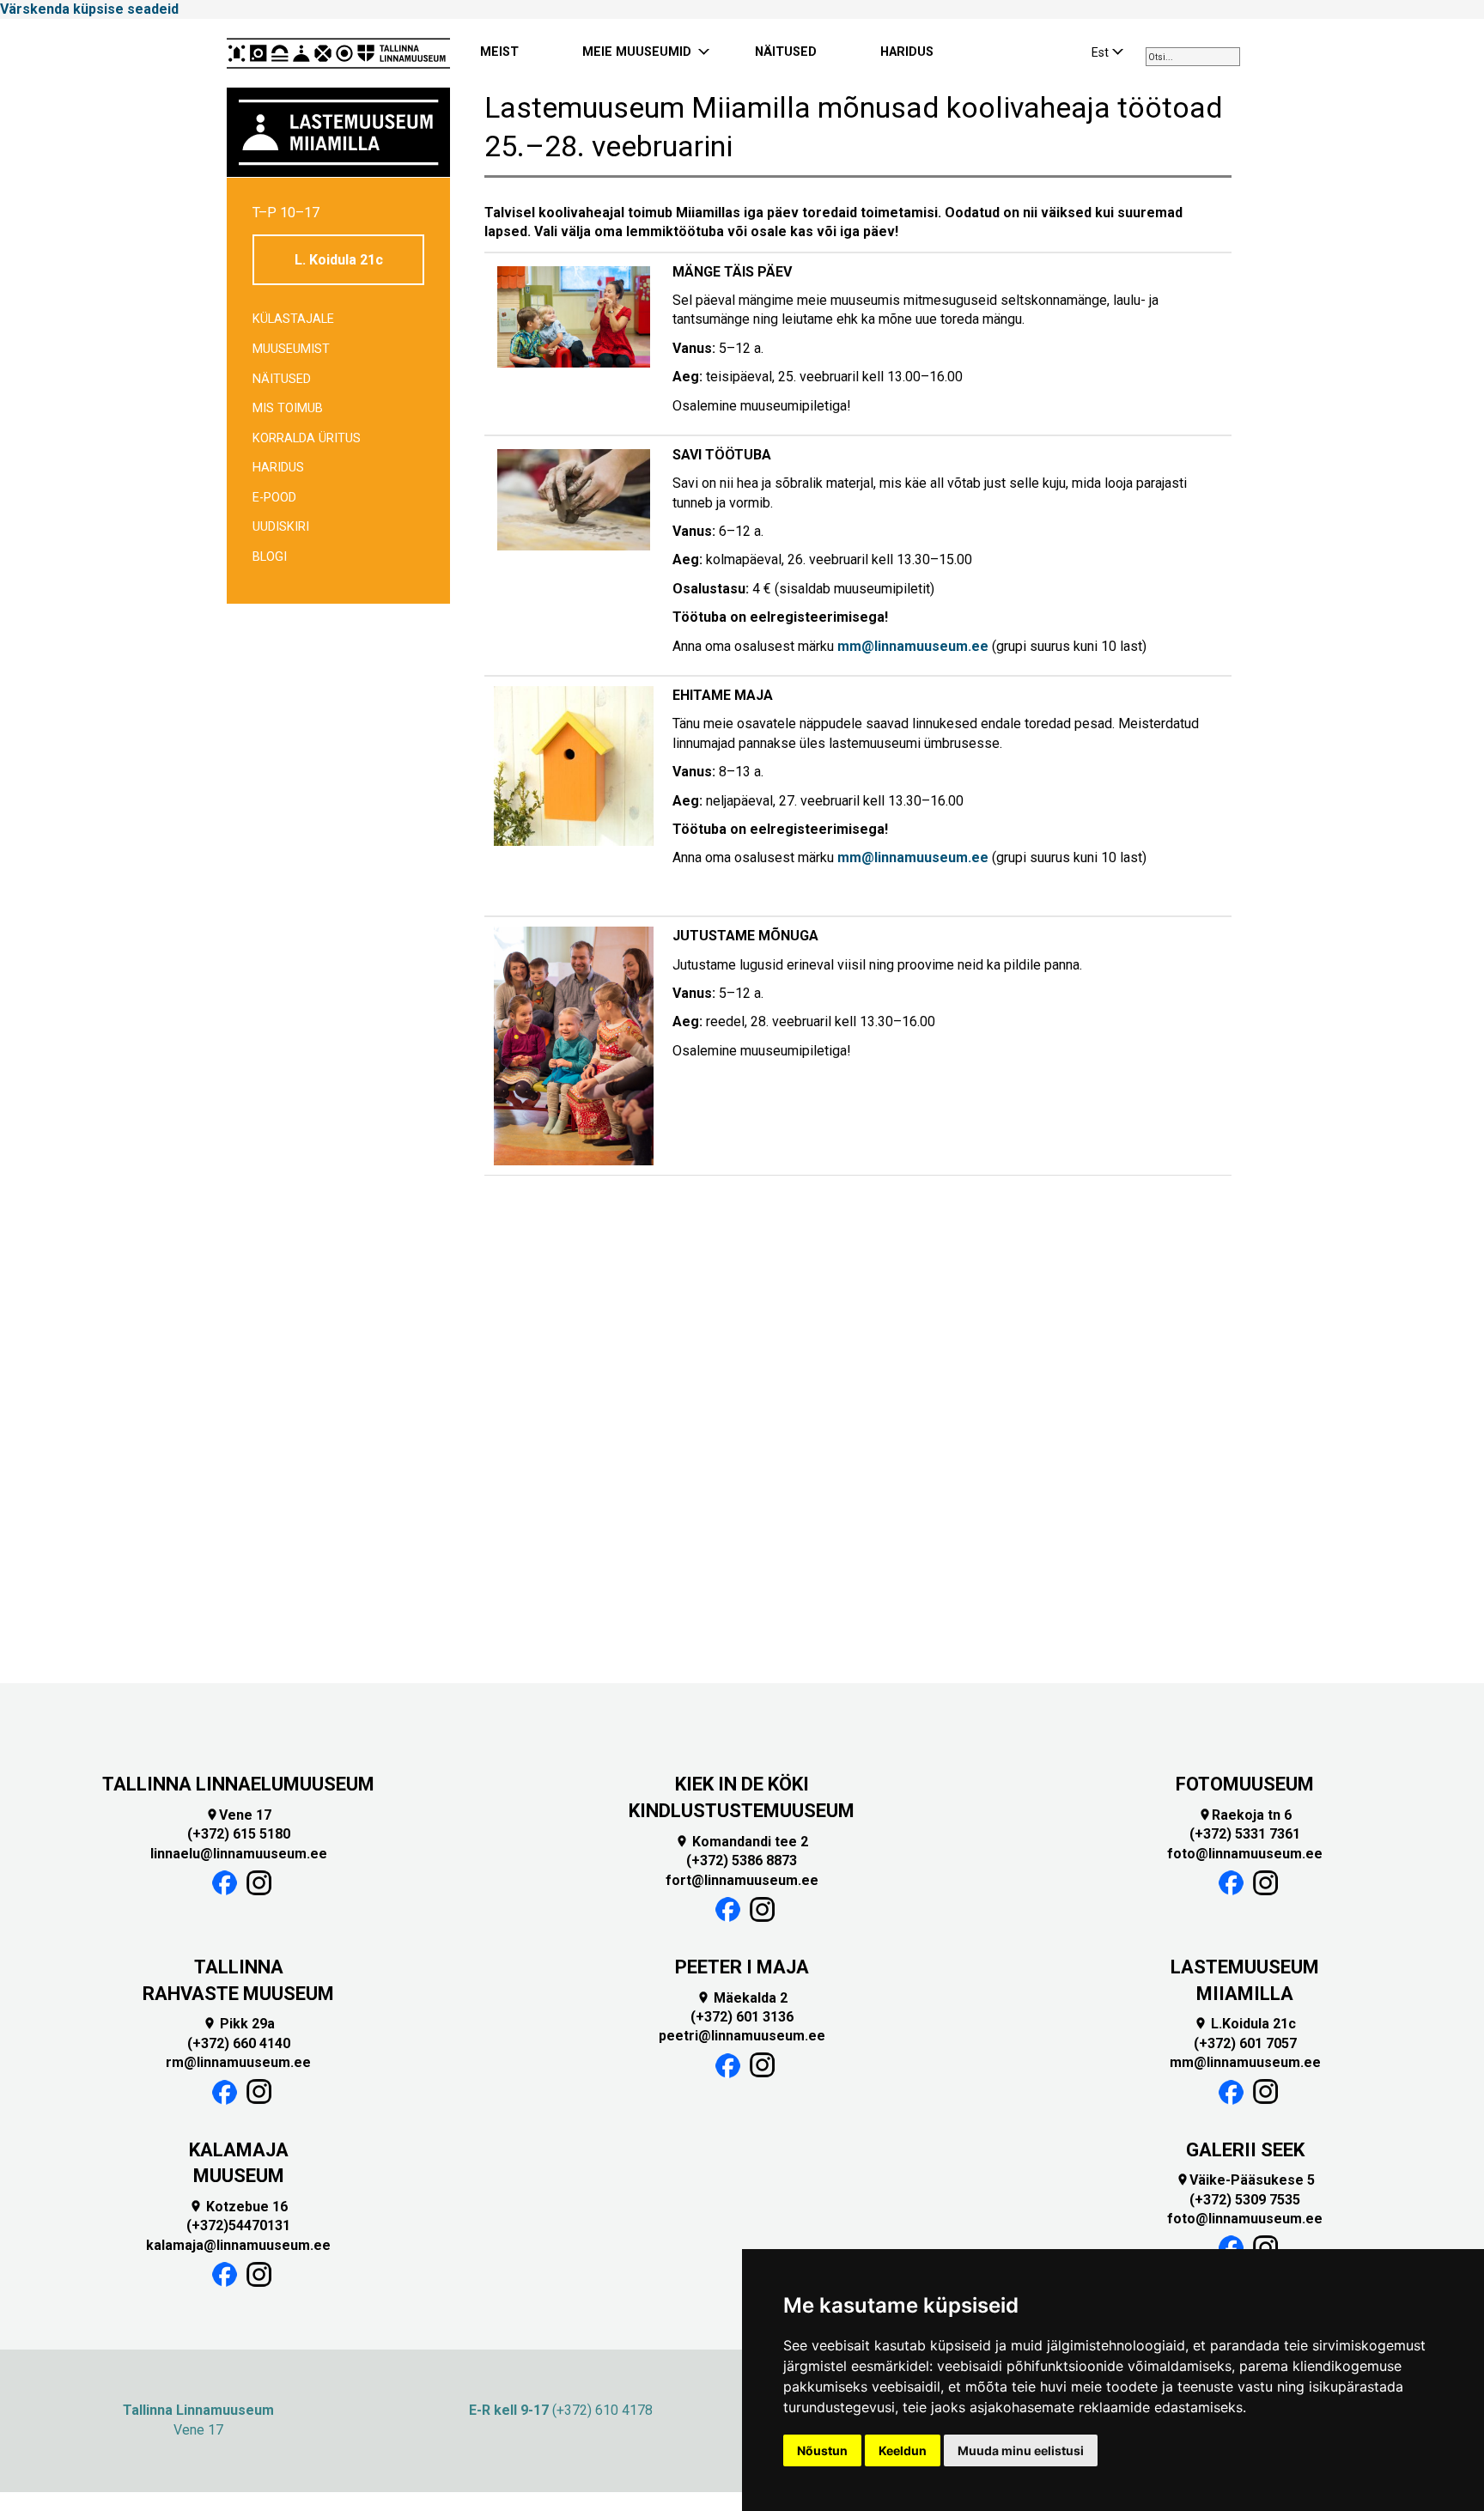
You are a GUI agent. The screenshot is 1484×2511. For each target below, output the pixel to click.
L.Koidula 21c (1245, 2024)
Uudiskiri (281, 527)
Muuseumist (291, 349)
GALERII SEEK (1245, 2150)
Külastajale (293, 319)
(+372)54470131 (238, 2225)
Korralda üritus (307, 438)
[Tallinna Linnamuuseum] (338, 53)
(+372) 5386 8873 (742, 1860)
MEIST (499, 52)
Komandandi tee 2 (742, 1842)
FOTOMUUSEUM (1245, 1784)
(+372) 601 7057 (1245, 2043)
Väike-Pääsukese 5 (1245, 2180)
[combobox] (1193, 57)
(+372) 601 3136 (742, 2017)
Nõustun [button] (822, 2450)
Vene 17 (238, 1815)
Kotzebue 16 (238, 2207)
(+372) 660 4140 (239, 2043)
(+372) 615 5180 (239, 1834)
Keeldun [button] (903, 2450)
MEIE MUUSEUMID (637, 52)
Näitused (282, 379)
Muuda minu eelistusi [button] (1021, 2450)
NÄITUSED (786, 52)
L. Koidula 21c (339, 260)
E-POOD (274, 498)
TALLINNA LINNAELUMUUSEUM (238, 1784)
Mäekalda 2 (742, 1998)
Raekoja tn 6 (1245, 1815)
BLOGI (270, 557)
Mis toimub (288, 408)
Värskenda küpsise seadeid (89, 9)
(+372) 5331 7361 (1245, 1834)
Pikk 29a (239, 2024)
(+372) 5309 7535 (1245, 2200)
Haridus (278, 468)
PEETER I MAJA (742, 1967)
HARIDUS (907, 52)
